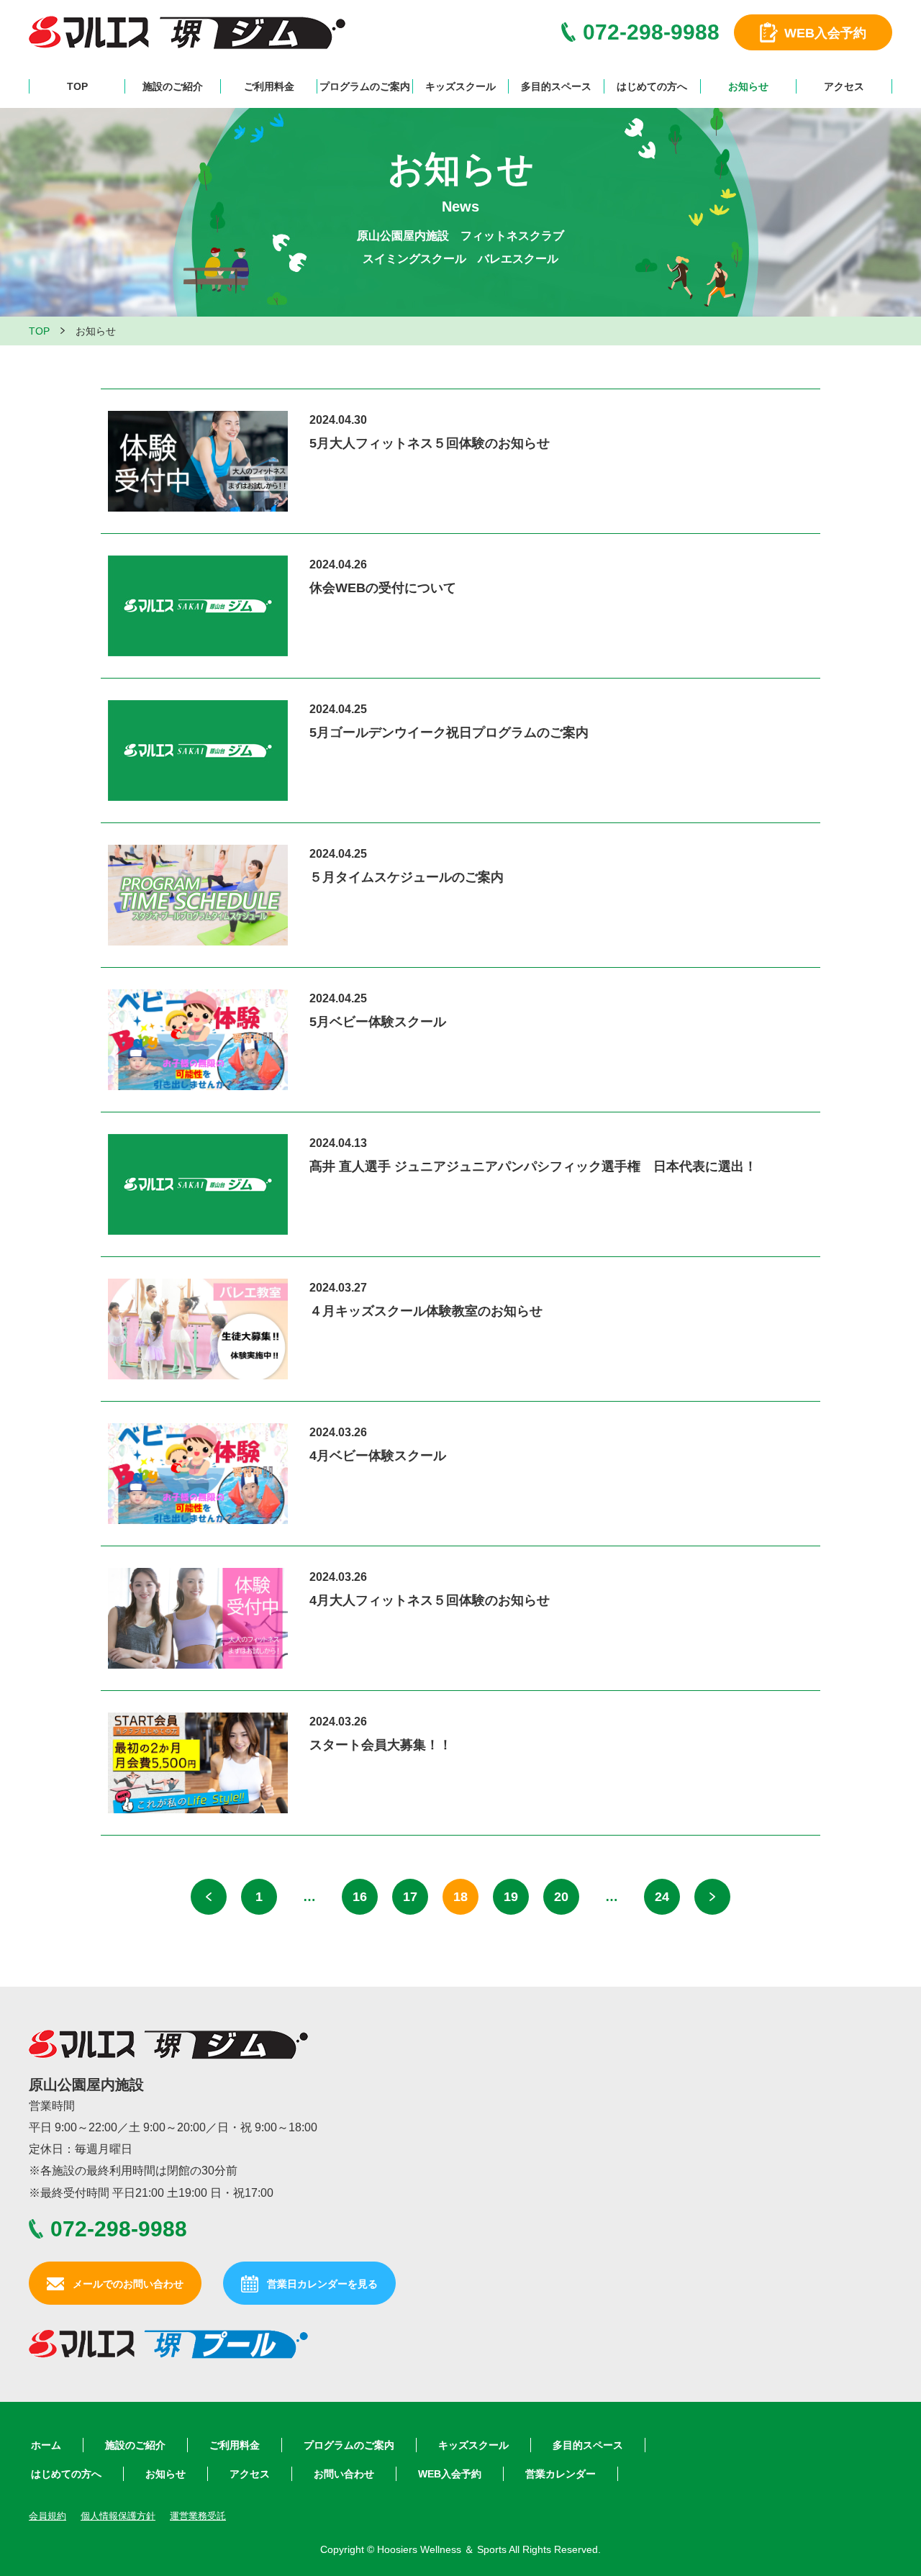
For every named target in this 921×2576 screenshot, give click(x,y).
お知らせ (748, 86)
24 (662, 1897)
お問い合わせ (344, 2474)
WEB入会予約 (450, 2474)
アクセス (844, 86)
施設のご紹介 (173, 86)
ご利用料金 (269, 86)
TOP (77, 86)
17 (410, 1897)
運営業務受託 (198, 2516)
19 (511, 1897)
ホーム (46, 2445)
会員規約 (47, 2516)
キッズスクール (460, 86)
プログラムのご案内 (365, 86)
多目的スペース (556, 86)
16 (360, 1897)
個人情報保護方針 (118, 2516)
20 (561, 1897)
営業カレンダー (561, 2474)
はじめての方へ (652, 86)
